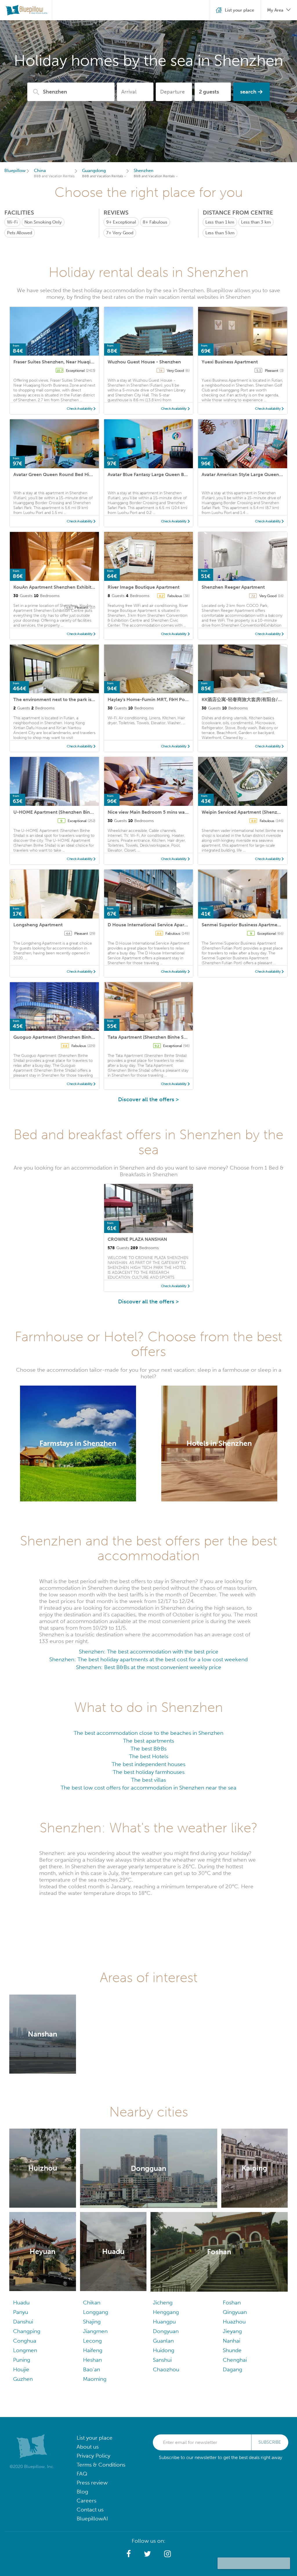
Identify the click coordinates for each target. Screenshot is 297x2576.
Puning (22, 2360)
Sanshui (162, 2360)
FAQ (82, 2474)
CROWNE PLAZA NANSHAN (137, 1239)
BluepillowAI (92, 2519)
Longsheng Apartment (38, 925)
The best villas (148, 1780)
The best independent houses (148, 1764)
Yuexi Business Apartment (230, 362)
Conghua (25, 2341)
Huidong (164, 2350)
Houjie (21, 2369)
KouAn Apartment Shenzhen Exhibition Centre (64, 587)
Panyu (21, 2312)
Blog (82, 2492)
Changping (27, 2331)
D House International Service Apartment (153, 925)
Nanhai (231, 2341)
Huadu (21, 2303)
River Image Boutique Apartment (144, 587)
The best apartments (148, 1741)
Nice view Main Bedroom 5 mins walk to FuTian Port (164, 812)
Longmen (25, 2350)
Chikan (92, 2303)
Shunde (232, 2350)
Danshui (23, 2322)
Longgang (96, 2312)
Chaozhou (166, 2369)
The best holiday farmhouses (149, 1772)
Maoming (95, 2379)
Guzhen (23, 2379)
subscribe (270, 2442)
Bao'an (92, 2369)
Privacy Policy (93, 2456)
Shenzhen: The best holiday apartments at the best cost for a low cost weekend (148, 1659)
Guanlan (163, 2341)
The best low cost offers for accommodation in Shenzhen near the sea (148, 1788)
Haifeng (93, 2350)
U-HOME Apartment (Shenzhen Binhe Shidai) (62, 812)
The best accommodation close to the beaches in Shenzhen (148, 1733)
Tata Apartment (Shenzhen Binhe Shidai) (152, 1037)
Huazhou (234, 2322)
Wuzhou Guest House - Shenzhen (144, 362)
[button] (129, 2554)
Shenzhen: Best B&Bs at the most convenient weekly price (149, 1667)
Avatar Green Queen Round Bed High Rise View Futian (72, 474)
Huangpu (164, 2322)
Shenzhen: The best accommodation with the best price (149, 1652)
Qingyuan (235, 2312)
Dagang (232, 2369)
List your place (95, 2438)
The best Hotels (149, 1756)
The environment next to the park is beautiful (63, 699)
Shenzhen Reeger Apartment (233, 587)
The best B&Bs (148, 1749)
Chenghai (235, 2360)
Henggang (166, 2312)
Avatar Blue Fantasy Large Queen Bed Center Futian (164, 474)
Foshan (232, 2303)
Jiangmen (95, 2331)
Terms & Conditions (101, 2465)
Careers (86, 2501)
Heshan (92, 2360)
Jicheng (163, 2303)
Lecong (92, 2341)
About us (88, 2447)
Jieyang (232, 2331)
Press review (92, 2483)
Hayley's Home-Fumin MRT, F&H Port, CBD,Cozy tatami (167, 699)
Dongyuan (166, 2331)
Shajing (92, 2322)
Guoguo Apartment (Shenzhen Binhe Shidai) (62, 1037)
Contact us (90, 2510)
